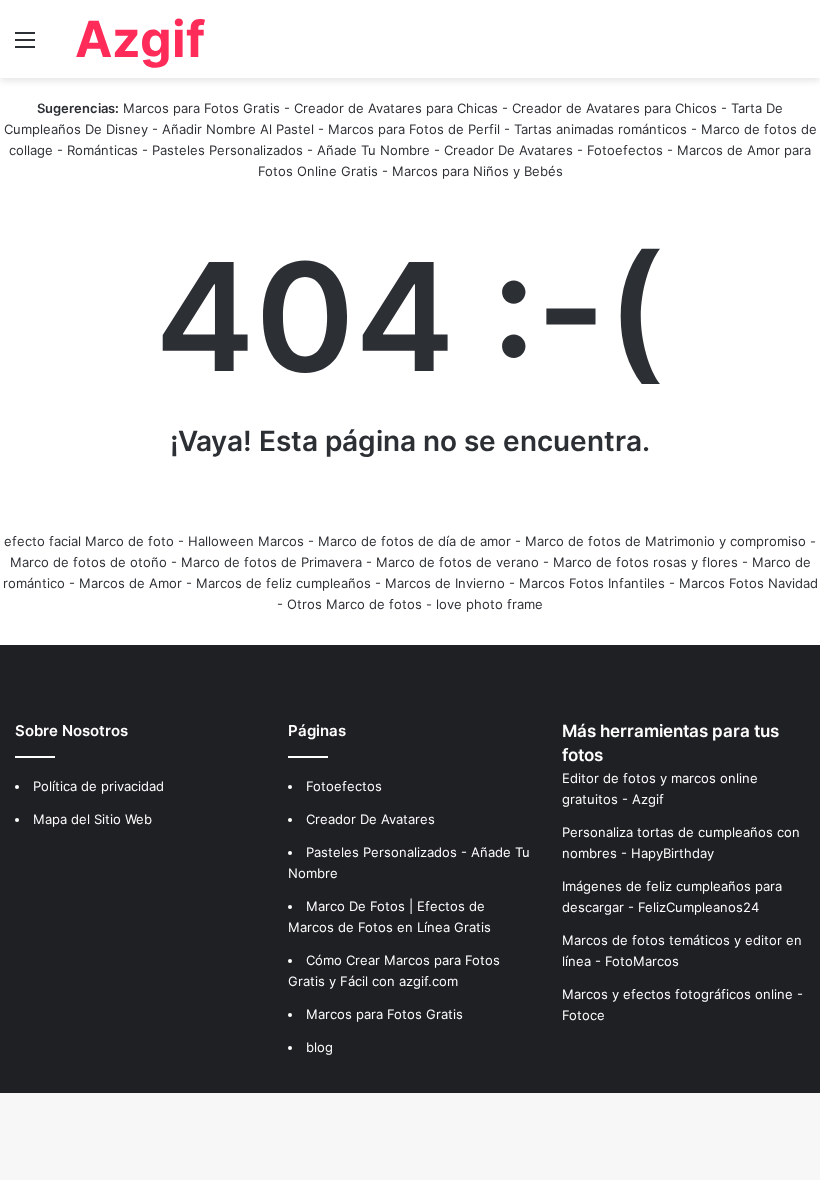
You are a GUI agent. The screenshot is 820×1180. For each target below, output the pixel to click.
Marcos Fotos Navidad (748, 583)
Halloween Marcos (246, 541)
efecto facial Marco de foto (89, 541)
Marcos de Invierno (445, 583)
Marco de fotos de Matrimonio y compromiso (665, 541)
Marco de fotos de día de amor (414, 541)
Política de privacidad (98, 786)
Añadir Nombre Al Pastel (238, 129)
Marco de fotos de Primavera (271, 562)
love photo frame (489, 604)
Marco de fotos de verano (457, 562)
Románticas (104, 150)
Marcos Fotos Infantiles (592, 583)
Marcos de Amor (130, 583)
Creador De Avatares (508, 150)
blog (319, 1047)
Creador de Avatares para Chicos (614, 108)
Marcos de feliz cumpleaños (283, 583)
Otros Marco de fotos (356, 604)
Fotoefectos (625, 150)
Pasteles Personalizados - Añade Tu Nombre (291, 150)
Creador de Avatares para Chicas (396, 108)
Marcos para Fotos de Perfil (416, 129)
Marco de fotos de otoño (88, 562)
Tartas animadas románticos (602, 129)
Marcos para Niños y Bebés (477, 171)
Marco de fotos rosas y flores (645, 562)
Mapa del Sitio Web (92, 819)
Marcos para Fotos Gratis (201, 108)
